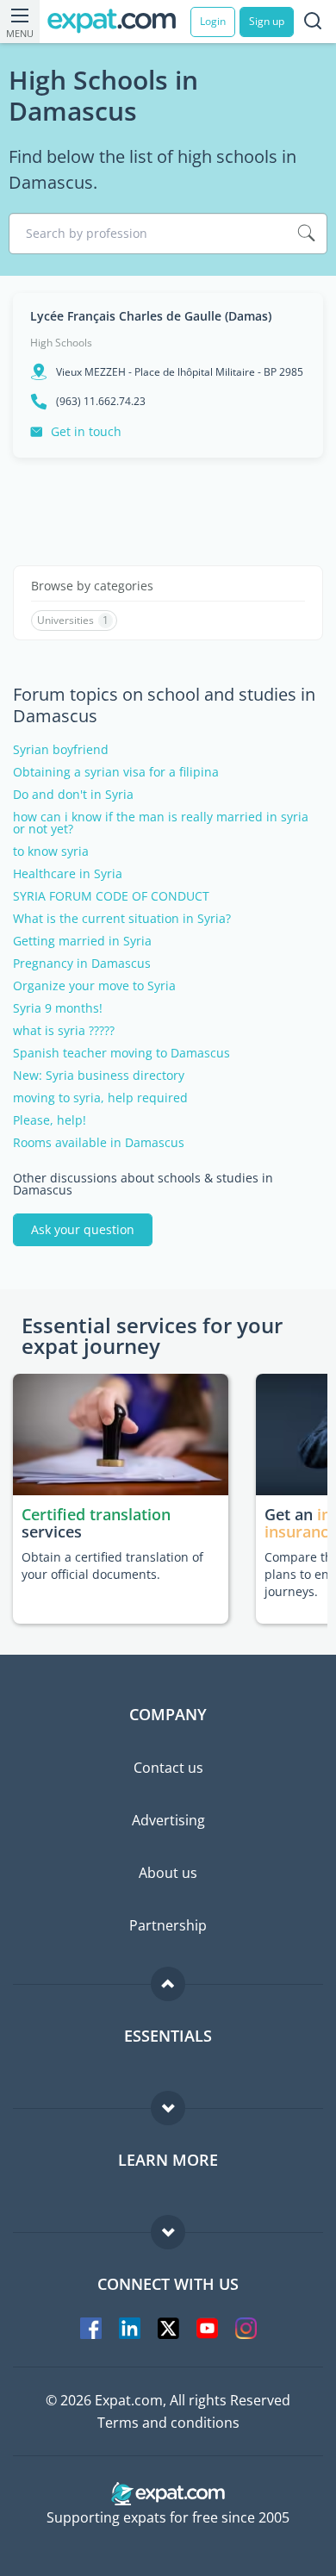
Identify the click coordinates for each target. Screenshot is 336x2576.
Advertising (168, 1820)
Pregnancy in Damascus (82, 964)
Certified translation (96, 1514)
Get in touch (86, 431)
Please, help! (50, 1120)
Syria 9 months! (58, 1008)
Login (213, 21)
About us (168, 1873)
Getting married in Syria (82, 941)
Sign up (267, 21)
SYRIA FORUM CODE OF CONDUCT (111, 896)
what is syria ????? (64, 1031)
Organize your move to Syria (94, 986)
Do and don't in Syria (73, 795)
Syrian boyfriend (61, 750)
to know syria (51, 851)
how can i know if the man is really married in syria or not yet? (161, 823)
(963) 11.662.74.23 (101, 402)
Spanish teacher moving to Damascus (121, 1053)
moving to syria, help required (100, 1098)
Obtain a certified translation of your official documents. (112, 1566)
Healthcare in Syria (68, 874)
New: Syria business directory (99, 1076)
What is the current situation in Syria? (122, 919)
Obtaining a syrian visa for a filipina (116, 772)
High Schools (61, 343)
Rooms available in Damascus (99, 1143)
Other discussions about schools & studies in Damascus (143, 1184)
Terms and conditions (168, 2423)
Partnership (168, 1925)
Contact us (168, 1768)
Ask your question (83, 1229)
